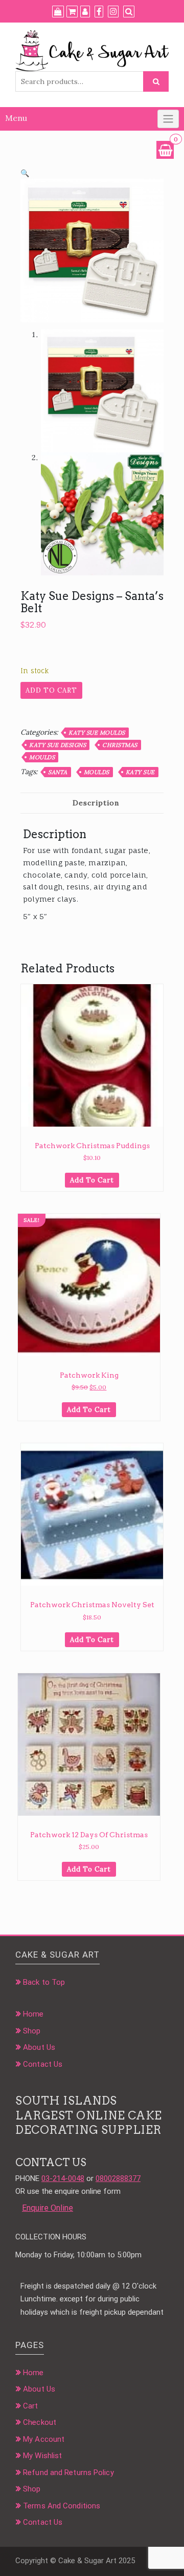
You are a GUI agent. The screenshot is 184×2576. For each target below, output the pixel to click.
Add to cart (51, 690)
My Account (44, 2439)
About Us (39, 2047)
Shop (32, 2031)
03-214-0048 (63, 2178)
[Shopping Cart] (165, 150)
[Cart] (72, 12)
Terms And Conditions (62, 2506)
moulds (97, 772)
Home (33, 2014)
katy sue (140, 772)
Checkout (40, 2422)
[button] (25, 173)
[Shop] (58, 12)
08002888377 (118, 2178)
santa (58, 772)
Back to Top (44, 1982)
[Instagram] (113, 12)
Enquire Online (48, 2208)
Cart (30, 2406)
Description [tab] (96, 803)
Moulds (42, 757)
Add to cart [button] (92, 1180)
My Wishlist (42, 2456)
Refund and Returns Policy (68, 2473)
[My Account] (85, 12)
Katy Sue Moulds (97, 733)
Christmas (120, 745)
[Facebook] (99, 12)
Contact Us (43, 2064)
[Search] (129, 12)
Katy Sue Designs (57, 745)
